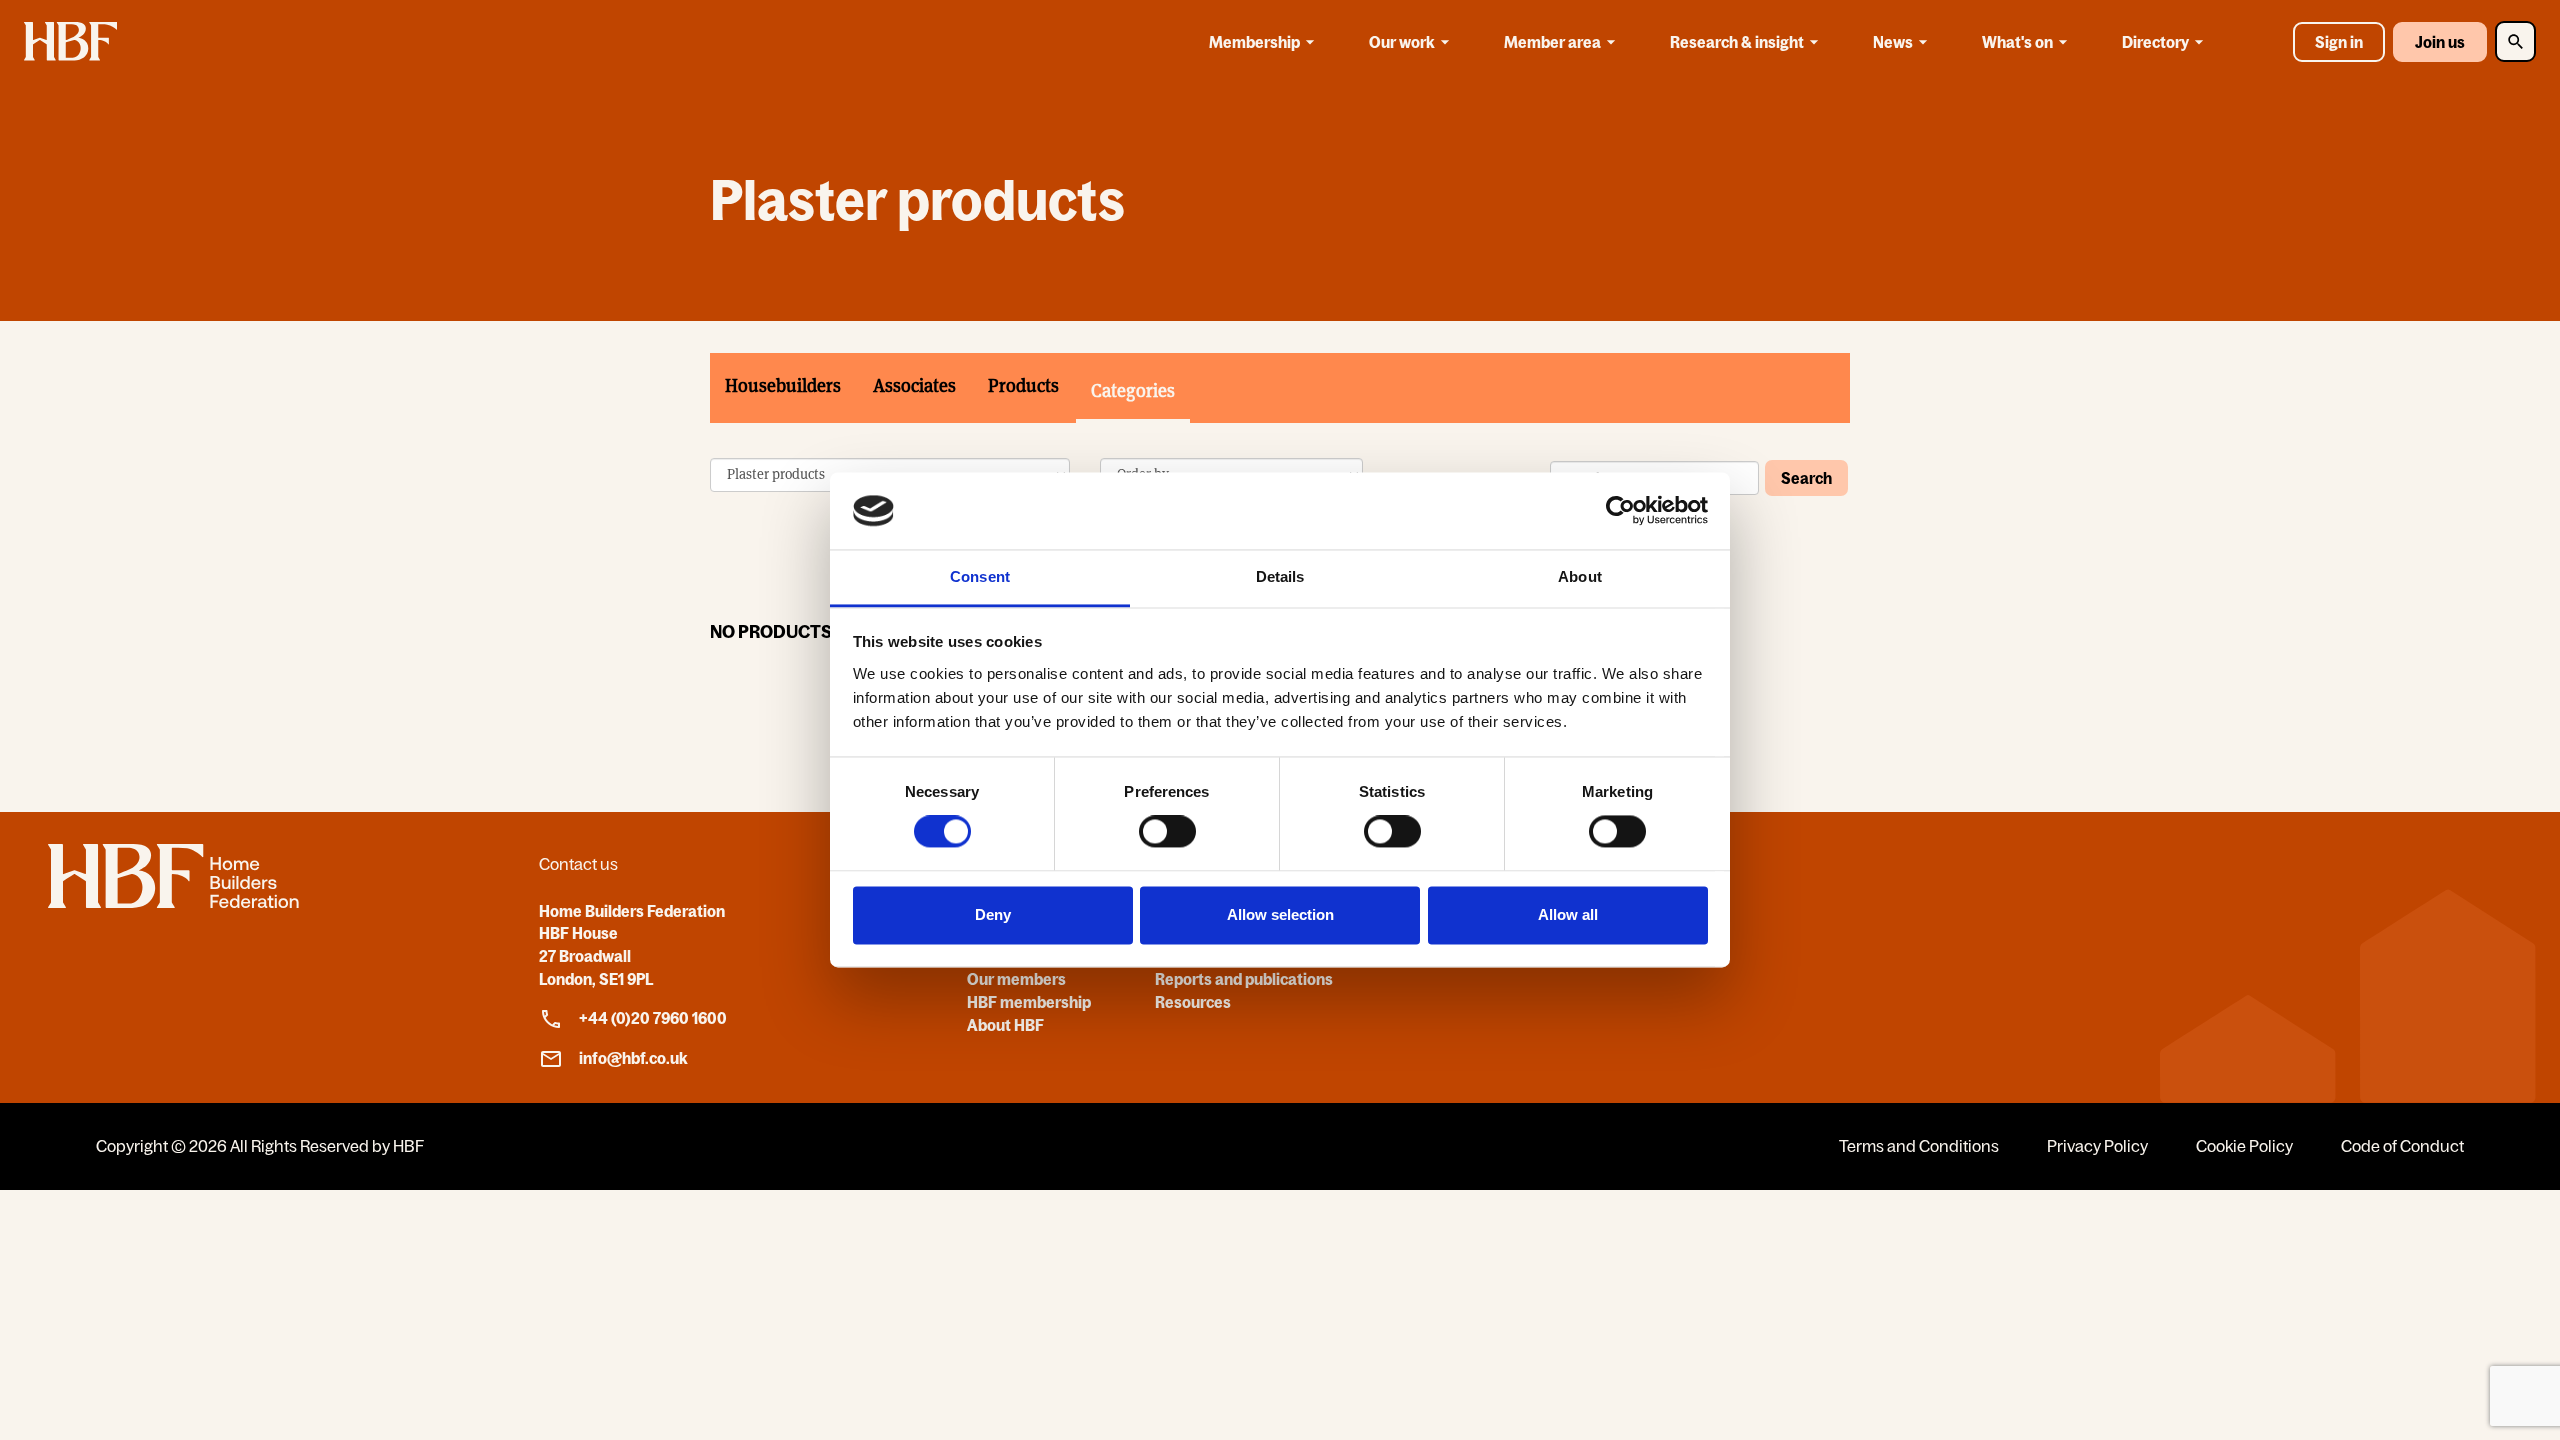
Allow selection (1280, 914)
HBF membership (1029, 1002)
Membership (1254, 42)
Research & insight (1737, 42)
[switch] (1167, 832)
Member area (1552, 42)
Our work (1402, 42)
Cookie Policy (2244, 1146)
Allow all (1568, 914)
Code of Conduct (2402, 1146)
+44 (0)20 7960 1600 (653, 1018)
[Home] (173, 902)
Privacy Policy (2097, 1146)
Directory (2155, 42)
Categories (1133, 390)
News (1893, 42)
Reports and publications (1244, 979)
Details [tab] (1280, 576)
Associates (914, 385)
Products (1023, 385)
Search (1806, 478)
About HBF (1005, 1025)
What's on (2017, 42)
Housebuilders (783, 385)
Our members (1016, 979)
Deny (993, 914)
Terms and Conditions (1919, 1146)
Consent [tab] (980, 576)
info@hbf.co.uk (633, 1058)
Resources (1193, 1002)
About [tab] (1580, 576)
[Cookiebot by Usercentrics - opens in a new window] (1620, 511)
